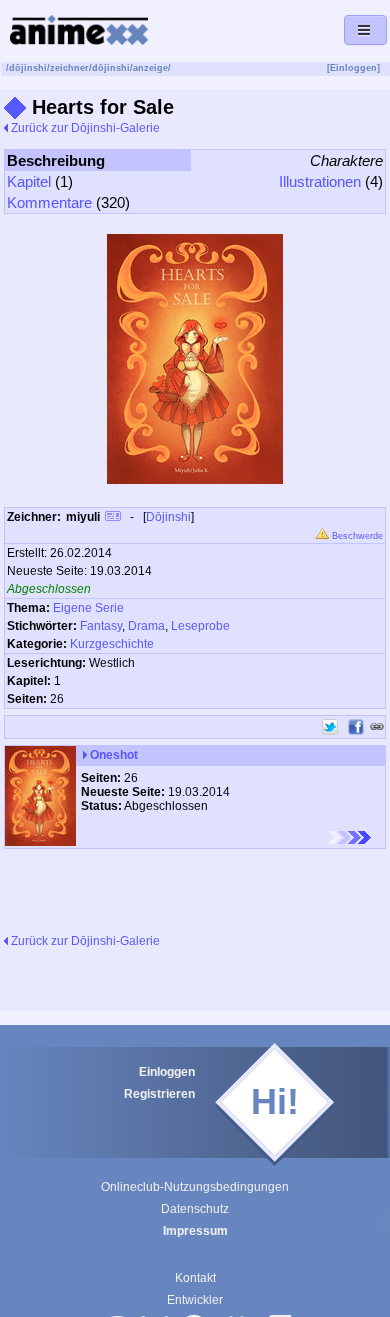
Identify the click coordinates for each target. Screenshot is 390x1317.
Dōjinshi (168, 517)
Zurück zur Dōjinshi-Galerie (84, 128)
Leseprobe (200, 626)
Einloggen (167, 1072)
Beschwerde (356, 536)
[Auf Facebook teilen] (356, 727)
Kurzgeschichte (112, 644)
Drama (146, 626)
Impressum (195, 1231)
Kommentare (49, 202)
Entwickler (195, 1300)
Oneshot (112, 755)
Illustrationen (320, 181)
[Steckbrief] (113, 518)
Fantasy (101, 626)
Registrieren (159, 1094)
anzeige (150, 68)
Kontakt (195, 1278)
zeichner (69, 68)
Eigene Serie (88, 608)
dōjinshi (28, 68)
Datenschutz (195, 1209)
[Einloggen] (353, 68)
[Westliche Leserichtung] (349, 837)
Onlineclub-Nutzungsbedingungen (195, 1187)
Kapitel (29, 181)
